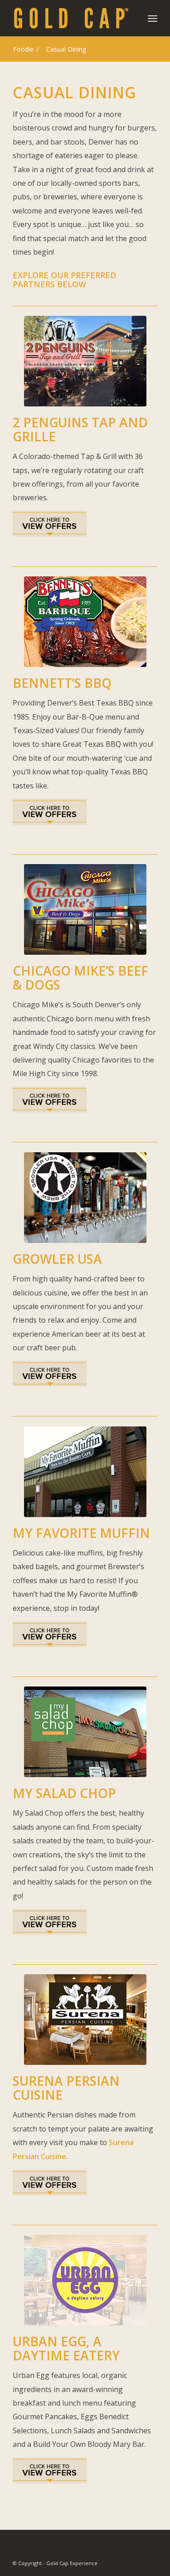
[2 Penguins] (85, 361)
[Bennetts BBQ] (85, 622)
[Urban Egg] (85, 2280)
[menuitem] (153, 18)
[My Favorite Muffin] (85, 1472)
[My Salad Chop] (85, 1732)
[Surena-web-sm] (85, 2020)
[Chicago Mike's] (85, 909)
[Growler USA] (85, 1198)
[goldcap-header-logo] (70, 18)
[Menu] (153, 18)
